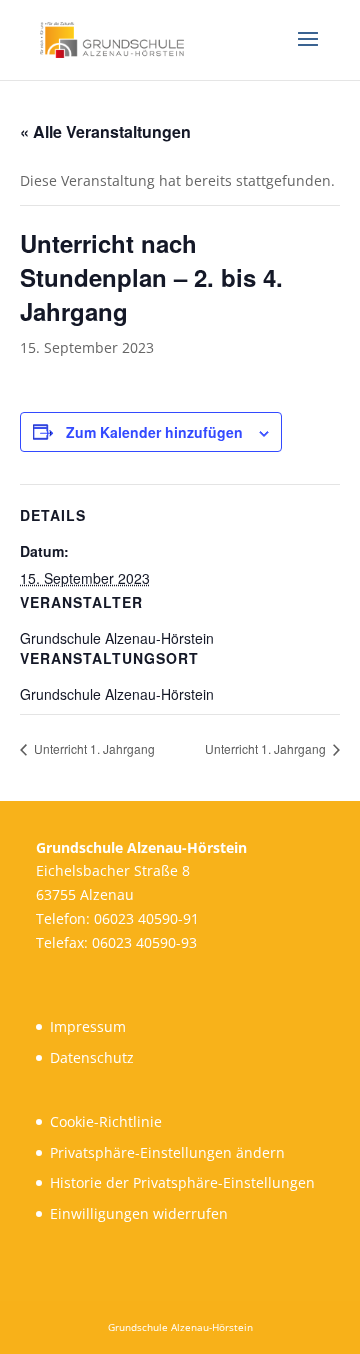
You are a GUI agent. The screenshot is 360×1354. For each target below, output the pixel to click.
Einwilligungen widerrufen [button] (139, 1213)
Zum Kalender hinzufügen (154, 432)
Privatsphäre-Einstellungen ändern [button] (167, 1152)
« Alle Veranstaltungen (105, 131)
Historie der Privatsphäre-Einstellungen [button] (182, 1182)
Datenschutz (92, 1057)
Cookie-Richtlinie (106, 1121)
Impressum (88, 1026)
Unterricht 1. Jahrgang (93, 748)
